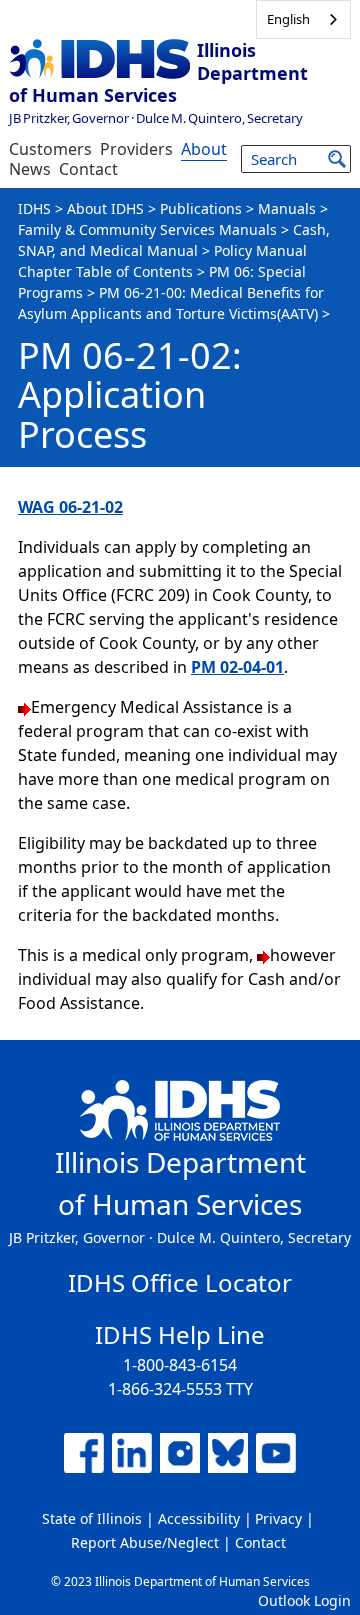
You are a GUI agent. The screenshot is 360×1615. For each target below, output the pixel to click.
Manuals (287, 208)
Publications (201, 208)
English (288, 19)
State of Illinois (92, 1518)
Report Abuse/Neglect (145, 1542)
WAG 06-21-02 (70, 507)
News (30, 169)
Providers (136, 149)
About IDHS (105, 208)
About (204, 149)
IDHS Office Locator (180, 1282)
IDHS (34, 208)
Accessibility (199, 1518)
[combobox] (303, 19)
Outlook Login (304, 1600)
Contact (88, 169)
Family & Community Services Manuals (147, 229)
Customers (50, 149)
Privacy (278, 1518)
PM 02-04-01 (237, 667)
